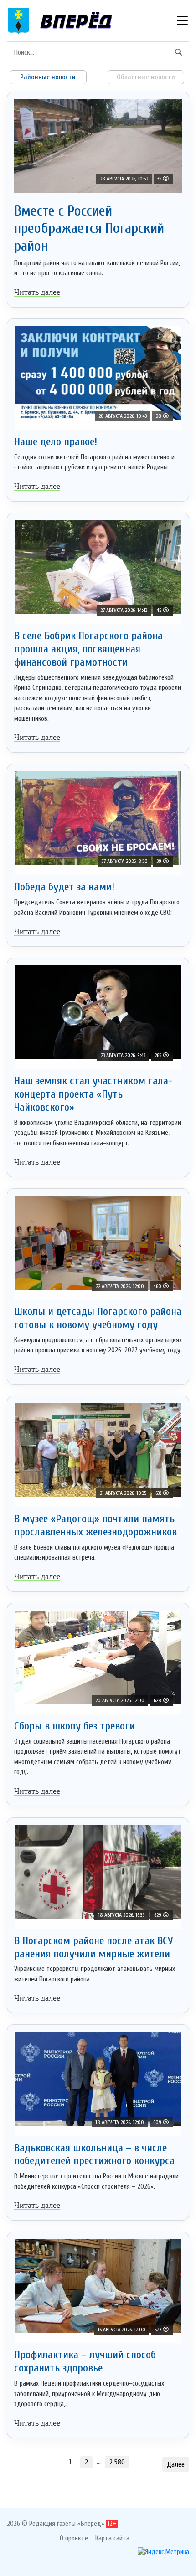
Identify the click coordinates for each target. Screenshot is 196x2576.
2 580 (117, 2462)
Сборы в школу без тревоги (75, 1726)
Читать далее (37, 292)
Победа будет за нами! (64, 887)
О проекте (74, 2538)
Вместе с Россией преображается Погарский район (89, 228)
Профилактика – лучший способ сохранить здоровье (85, 2361)
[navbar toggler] (182, 21)
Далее (176, 2464)
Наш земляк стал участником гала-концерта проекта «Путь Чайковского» (93, 1094)
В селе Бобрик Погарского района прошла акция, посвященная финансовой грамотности (88, 649)
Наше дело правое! (56, 442)
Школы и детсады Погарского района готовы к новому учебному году (98, 1318)
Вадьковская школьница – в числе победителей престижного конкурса (94, 2155)
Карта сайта (112, 2538)
